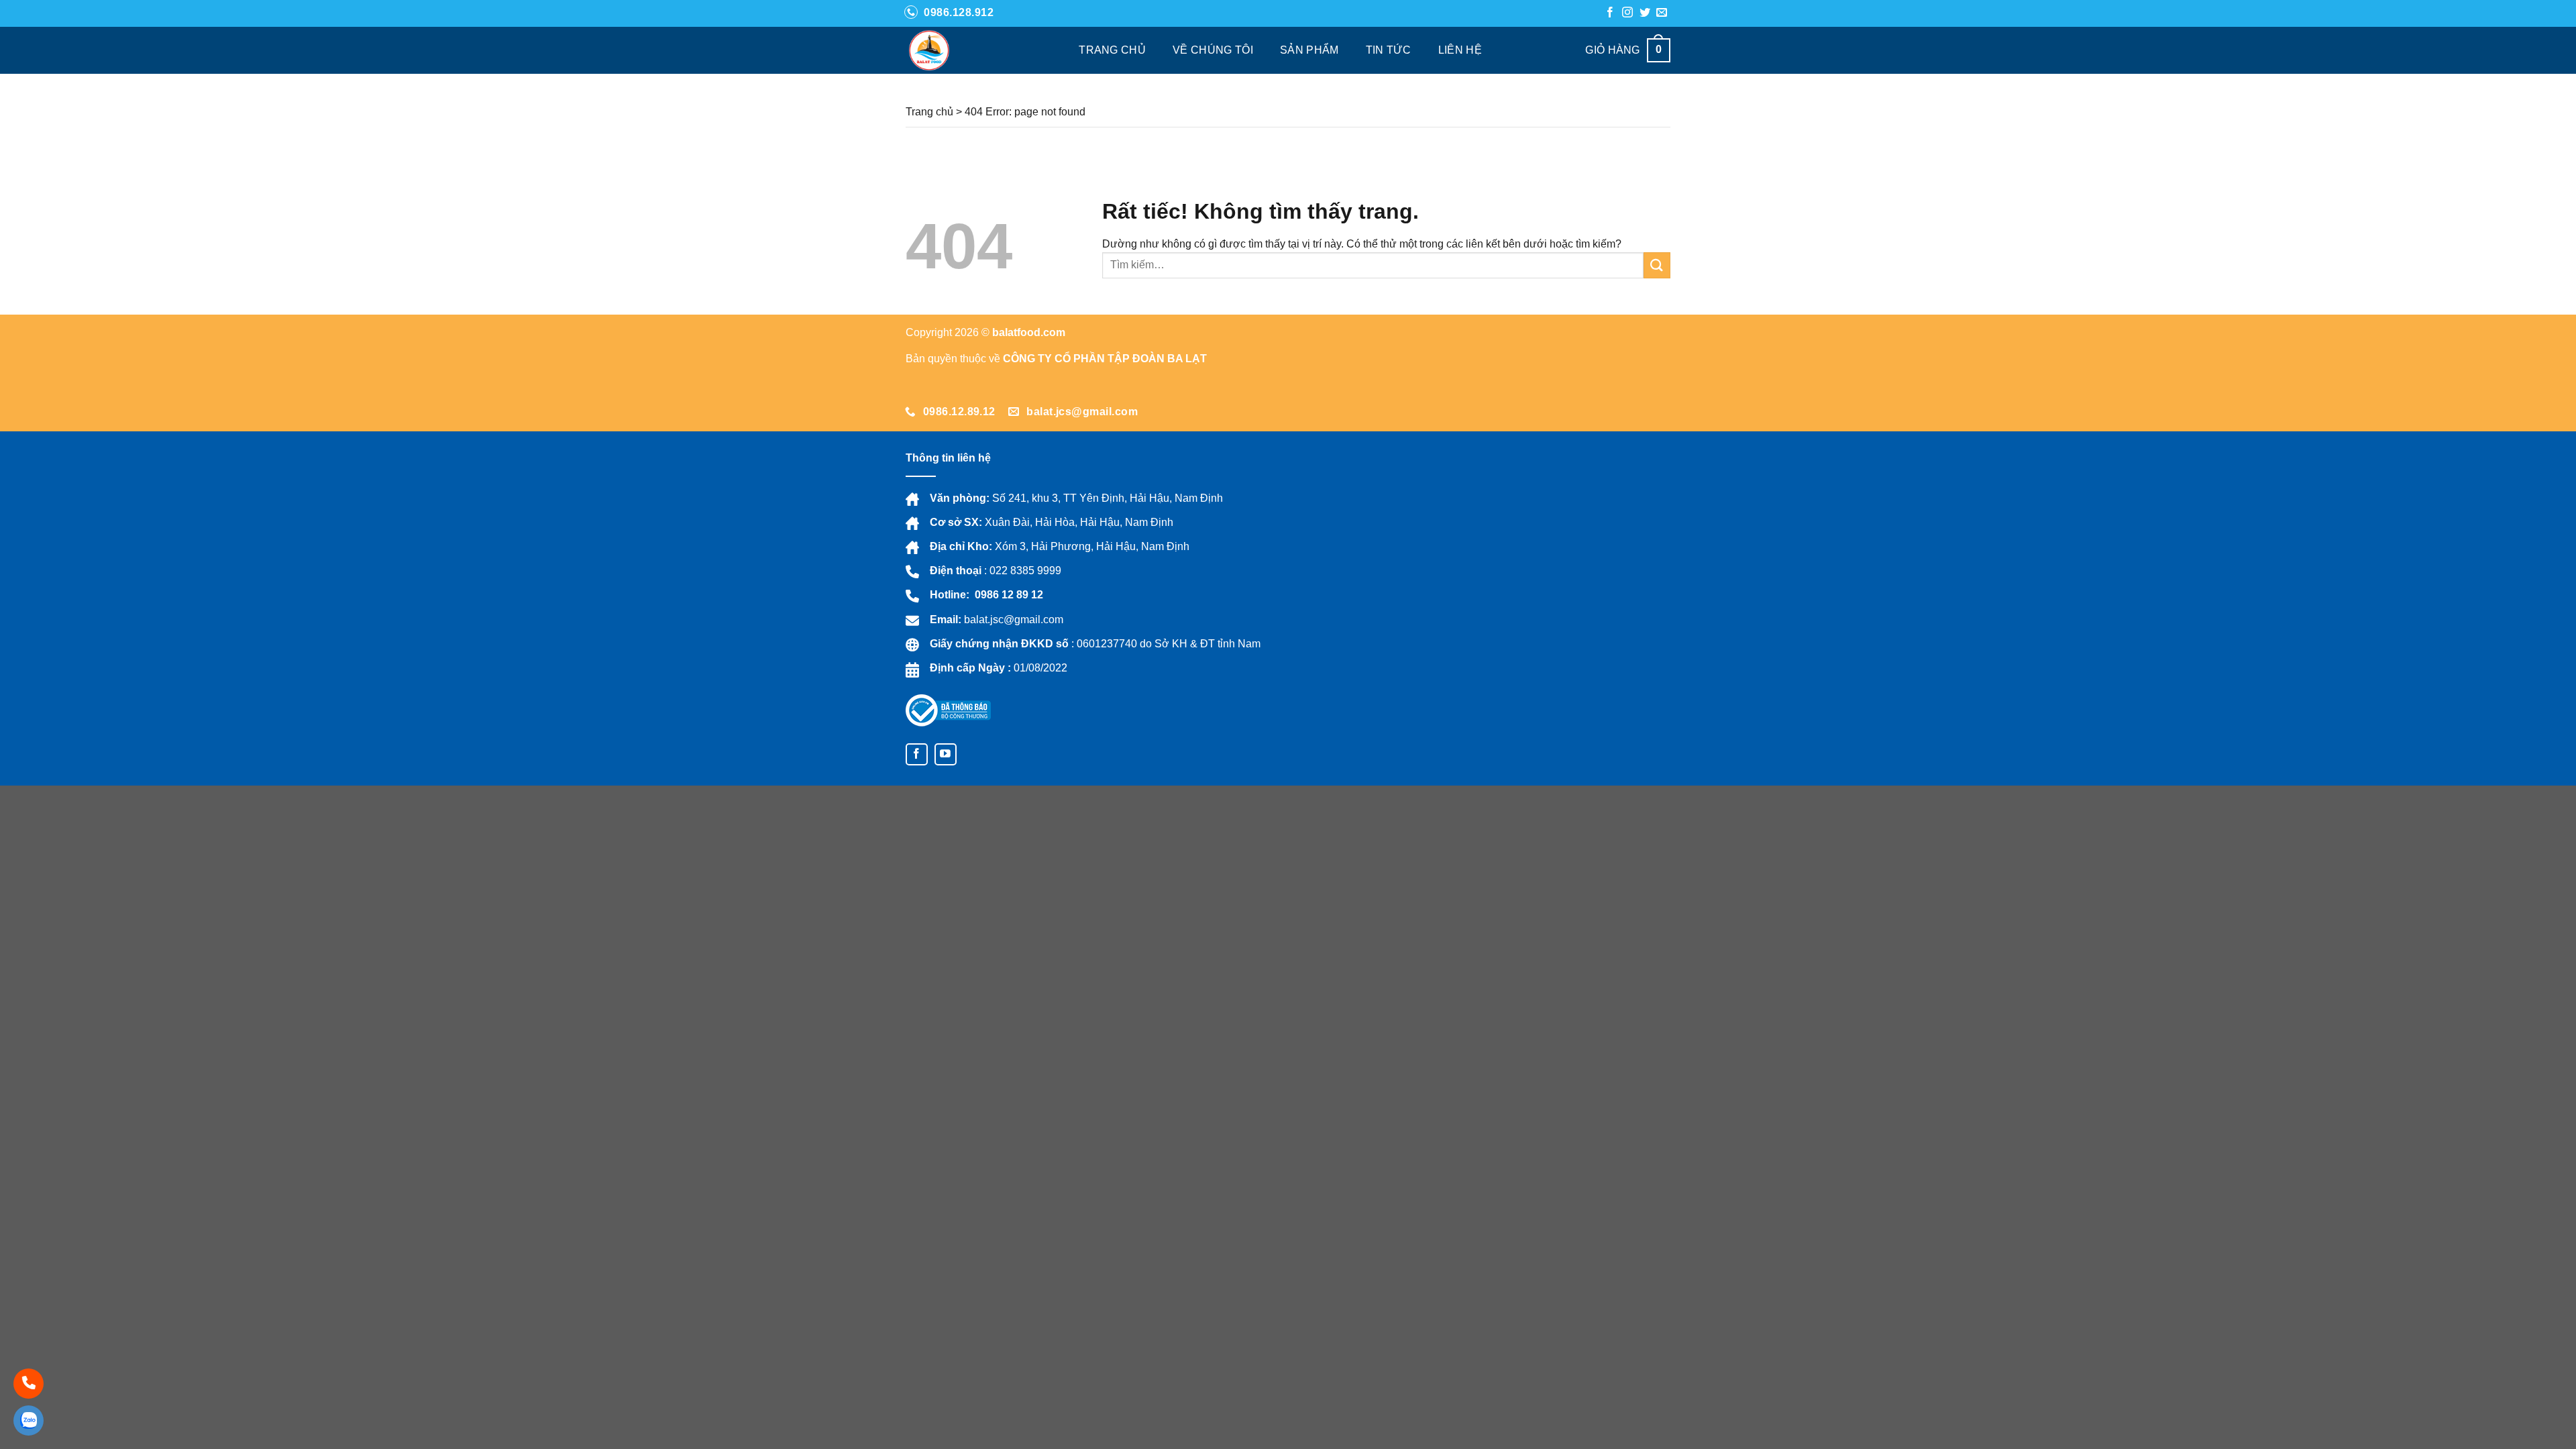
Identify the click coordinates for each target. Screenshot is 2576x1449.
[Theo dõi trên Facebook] (1610, 13)
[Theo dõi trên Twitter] (1645, 13)
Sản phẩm (1309, 50)
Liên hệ (1460, 50)
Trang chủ (1112, 50)
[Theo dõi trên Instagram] (1627, 13)
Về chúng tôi (1213, 50)
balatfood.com (1029, 332)
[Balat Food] (941, 50)
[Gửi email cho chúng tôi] (1662, 13)
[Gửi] (1657, 265)
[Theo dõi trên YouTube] (946, 754)
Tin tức (1389, 50)
